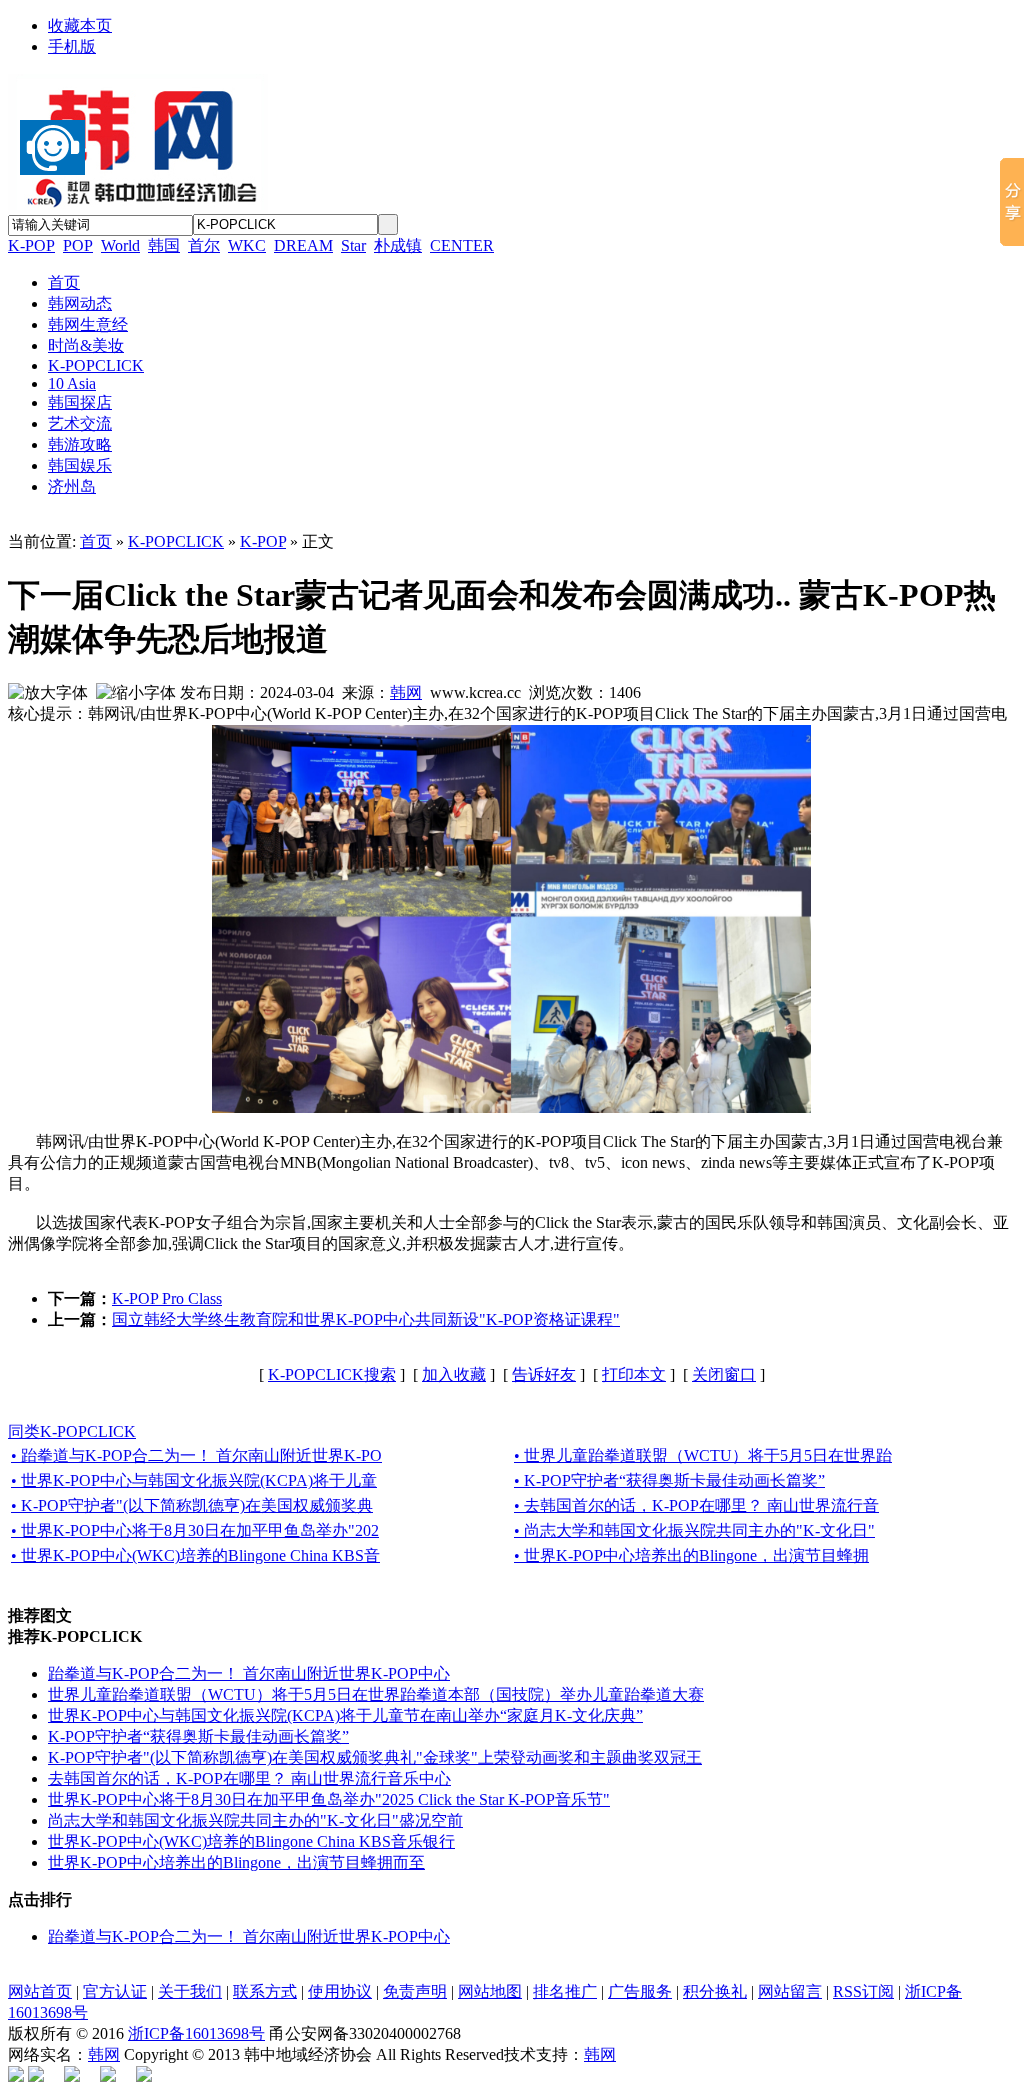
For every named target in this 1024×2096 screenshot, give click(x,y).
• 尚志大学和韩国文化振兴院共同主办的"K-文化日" (694, 1530)
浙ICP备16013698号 (196, 2033)
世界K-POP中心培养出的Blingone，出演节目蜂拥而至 (236, 1862)
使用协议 (340, 1991)
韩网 (406, 692)
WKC (247, 245)
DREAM (303, 245)
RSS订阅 (863, 1991)
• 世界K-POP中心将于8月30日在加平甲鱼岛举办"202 (195, 1530)
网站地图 (490, 1991)
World (120, 245)
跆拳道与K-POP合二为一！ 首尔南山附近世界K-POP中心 (249, 1673)
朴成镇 (398, 245)
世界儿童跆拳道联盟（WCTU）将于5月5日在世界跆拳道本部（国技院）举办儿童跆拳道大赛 (376, 1694)
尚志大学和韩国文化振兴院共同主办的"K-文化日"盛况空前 (255, 1820)
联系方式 (265, 1991)
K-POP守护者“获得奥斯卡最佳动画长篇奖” (198, 1736)
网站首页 (40, 1991)
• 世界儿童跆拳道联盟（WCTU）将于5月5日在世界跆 (703, 1455)
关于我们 (190, 1991)
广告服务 (640, 1991)
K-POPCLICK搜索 (332, 1374)
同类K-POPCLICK (72, 1431)
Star (353, 245)
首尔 (204, 245)
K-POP (31, 245)
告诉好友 (544, 1374)
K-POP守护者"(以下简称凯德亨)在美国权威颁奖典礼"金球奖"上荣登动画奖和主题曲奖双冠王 (375, 1757)
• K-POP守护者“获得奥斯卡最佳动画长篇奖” (669, 1480)
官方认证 (115, 1991)
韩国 (164, 245)
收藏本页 (80, 25)
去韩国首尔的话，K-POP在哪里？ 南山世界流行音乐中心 (249, 1778)
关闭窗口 (724, 1374)
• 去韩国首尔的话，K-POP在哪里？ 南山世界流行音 (696, 1505)
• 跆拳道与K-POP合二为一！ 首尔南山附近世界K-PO (196, 1455)
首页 (96, 541)
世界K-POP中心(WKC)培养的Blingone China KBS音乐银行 (251, 1841)
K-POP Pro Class (167, 1298)
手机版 (72, 46)
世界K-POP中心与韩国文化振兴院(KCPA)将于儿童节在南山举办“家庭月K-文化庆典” (345, 1715)
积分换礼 (715, 1991)
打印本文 (634, 1374)
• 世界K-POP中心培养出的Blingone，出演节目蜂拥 (691, 1555)
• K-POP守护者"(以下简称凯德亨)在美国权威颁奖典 (192, 1505)
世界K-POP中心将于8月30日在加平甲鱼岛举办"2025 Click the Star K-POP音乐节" (329, 1799)
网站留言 (790, 1991)
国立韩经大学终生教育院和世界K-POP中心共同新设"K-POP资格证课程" (366, 1319)
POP (78, 245)
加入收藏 (454, 1374)
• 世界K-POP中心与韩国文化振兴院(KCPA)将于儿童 (194, 1480)
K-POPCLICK (176, 541)
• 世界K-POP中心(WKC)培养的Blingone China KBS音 (195, 1555)
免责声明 (415, 1991)
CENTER (462, 245)
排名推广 (565, 1991)
